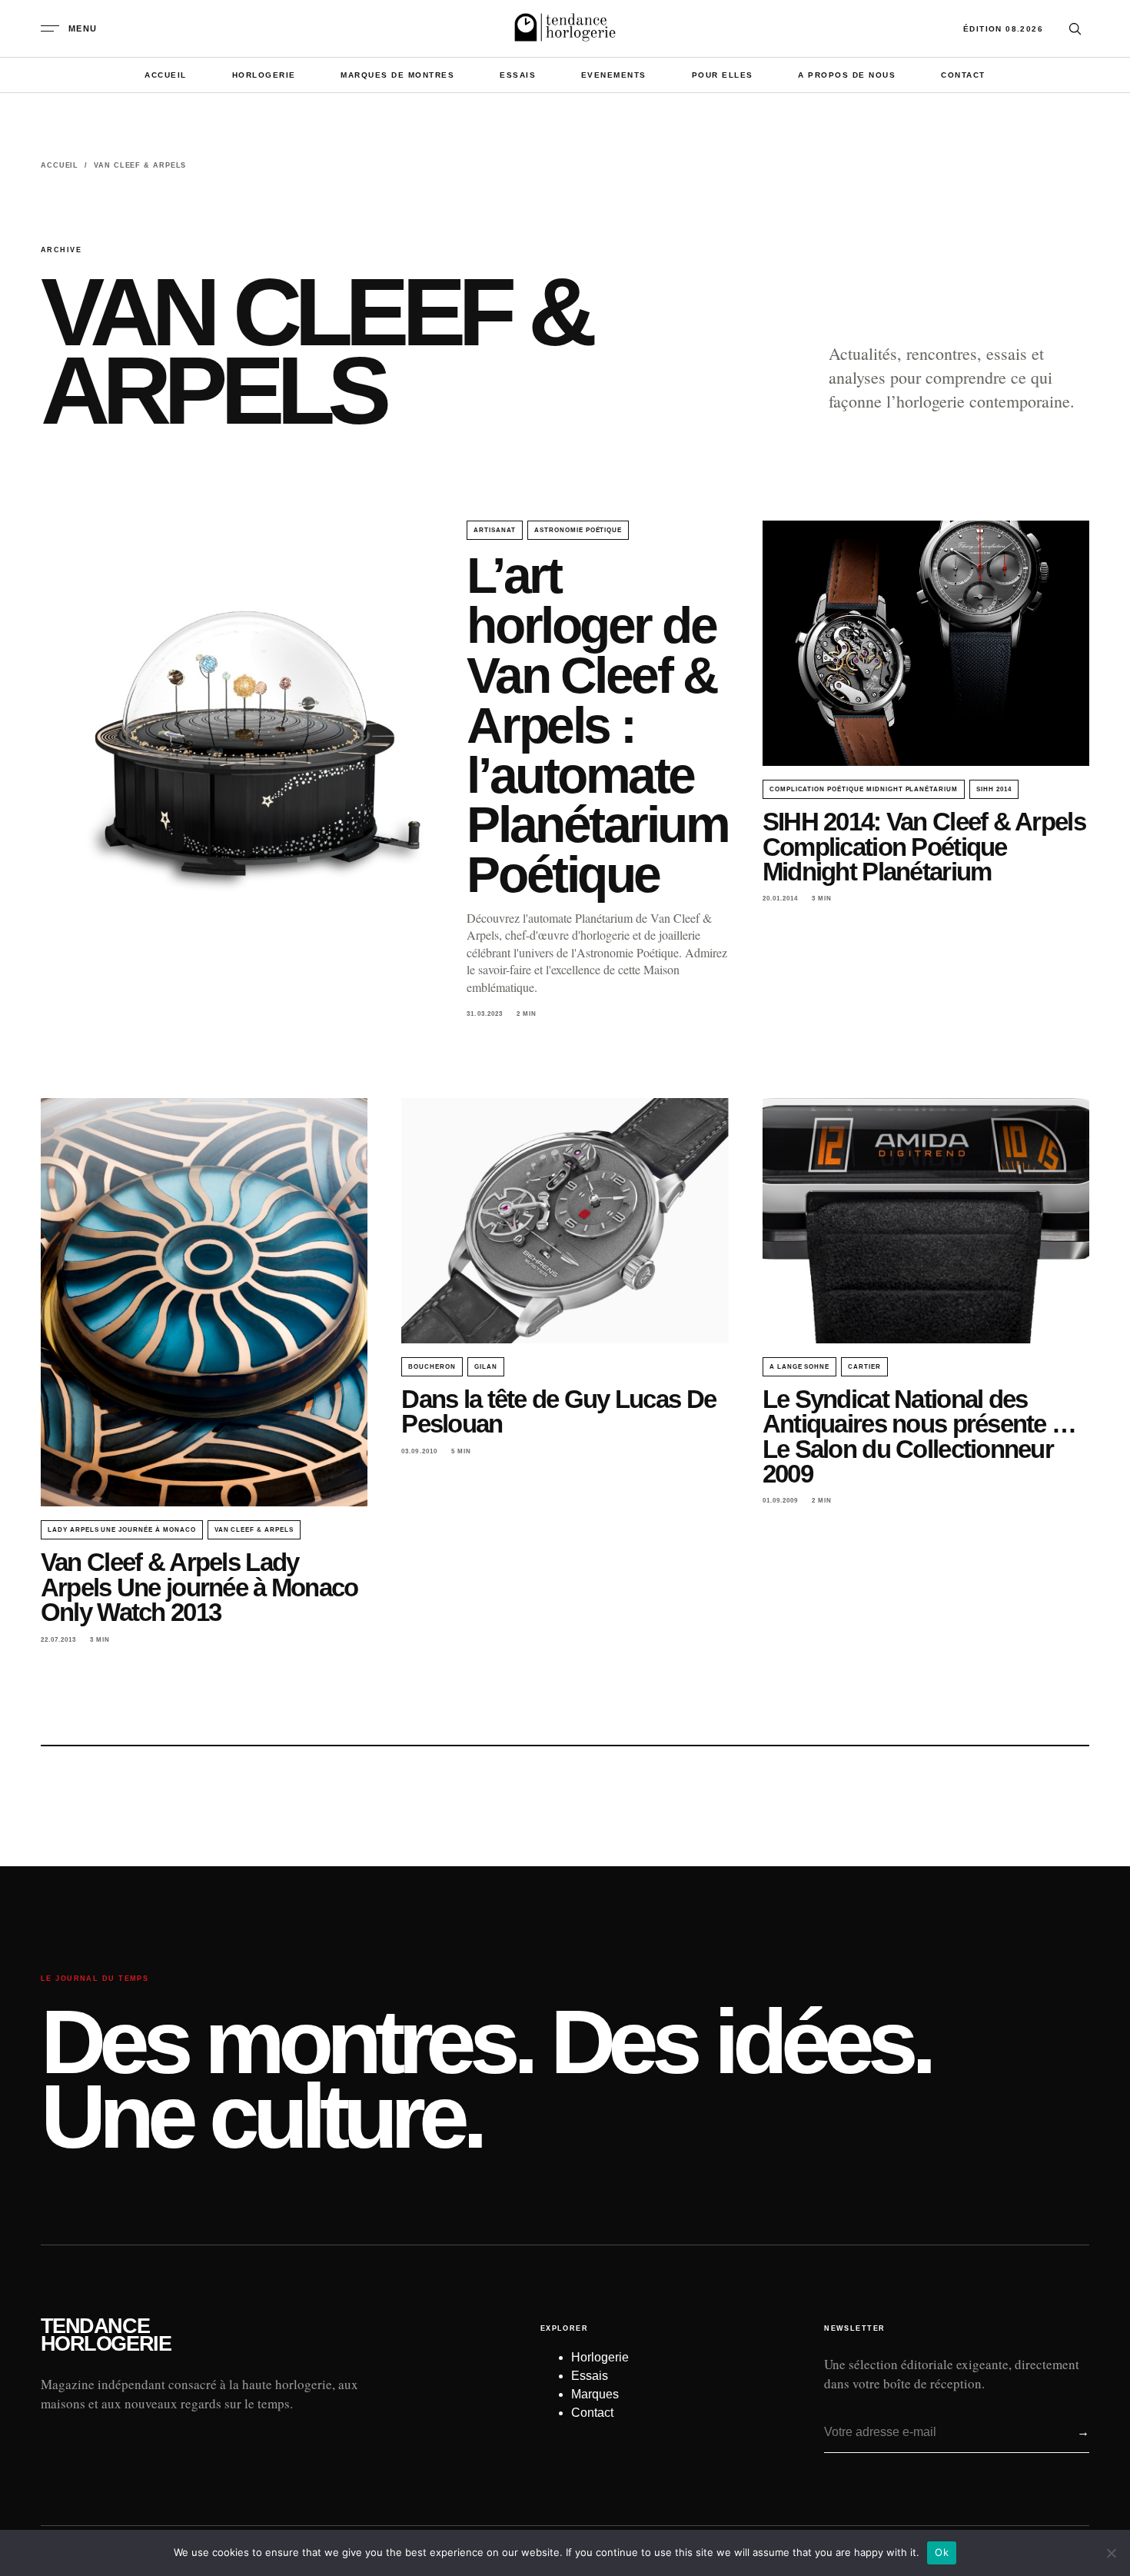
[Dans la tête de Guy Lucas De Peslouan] (565, 1221)
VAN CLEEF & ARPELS (254, 1530)
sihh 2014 (994, 789)
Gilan (486, 1367)
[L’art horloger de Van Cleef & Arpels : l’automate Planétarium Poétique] (237, 766)
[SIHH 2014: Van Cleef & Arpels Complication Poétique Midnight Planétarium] (926, 643)
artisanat (495, 530)
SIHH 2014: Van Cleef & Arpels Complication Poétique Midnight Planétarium (924, 847)
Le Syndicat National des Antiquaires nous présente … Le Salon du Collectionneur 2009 (919, 1436)
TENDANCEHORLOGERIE (106, 2335)
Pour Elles (723, 75)
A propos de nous (847, 75)
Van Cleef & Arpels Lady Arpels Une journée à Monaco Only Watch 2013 (199, 1587)
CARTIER (864, 1367)
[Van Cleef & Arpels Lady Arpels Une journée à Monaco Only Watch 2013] (204, 1303)
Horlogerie (264, 75)
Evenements (614, 75)
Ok (942, 2552)
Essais (518, 75)
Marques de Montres (397, 75)
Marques (595, 2394)
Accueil (166, 75)
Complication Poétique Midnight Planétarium (864, 789)
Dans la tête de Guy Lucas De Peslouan (558, 1411)
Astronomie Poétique (578, 530)
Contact (963, 75)
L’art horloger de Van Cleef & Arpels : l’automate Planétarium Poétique (597, 725)
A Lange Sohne (799, 1367)
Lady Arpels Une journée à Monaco (122, 1530)
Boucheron (432, 1367)
